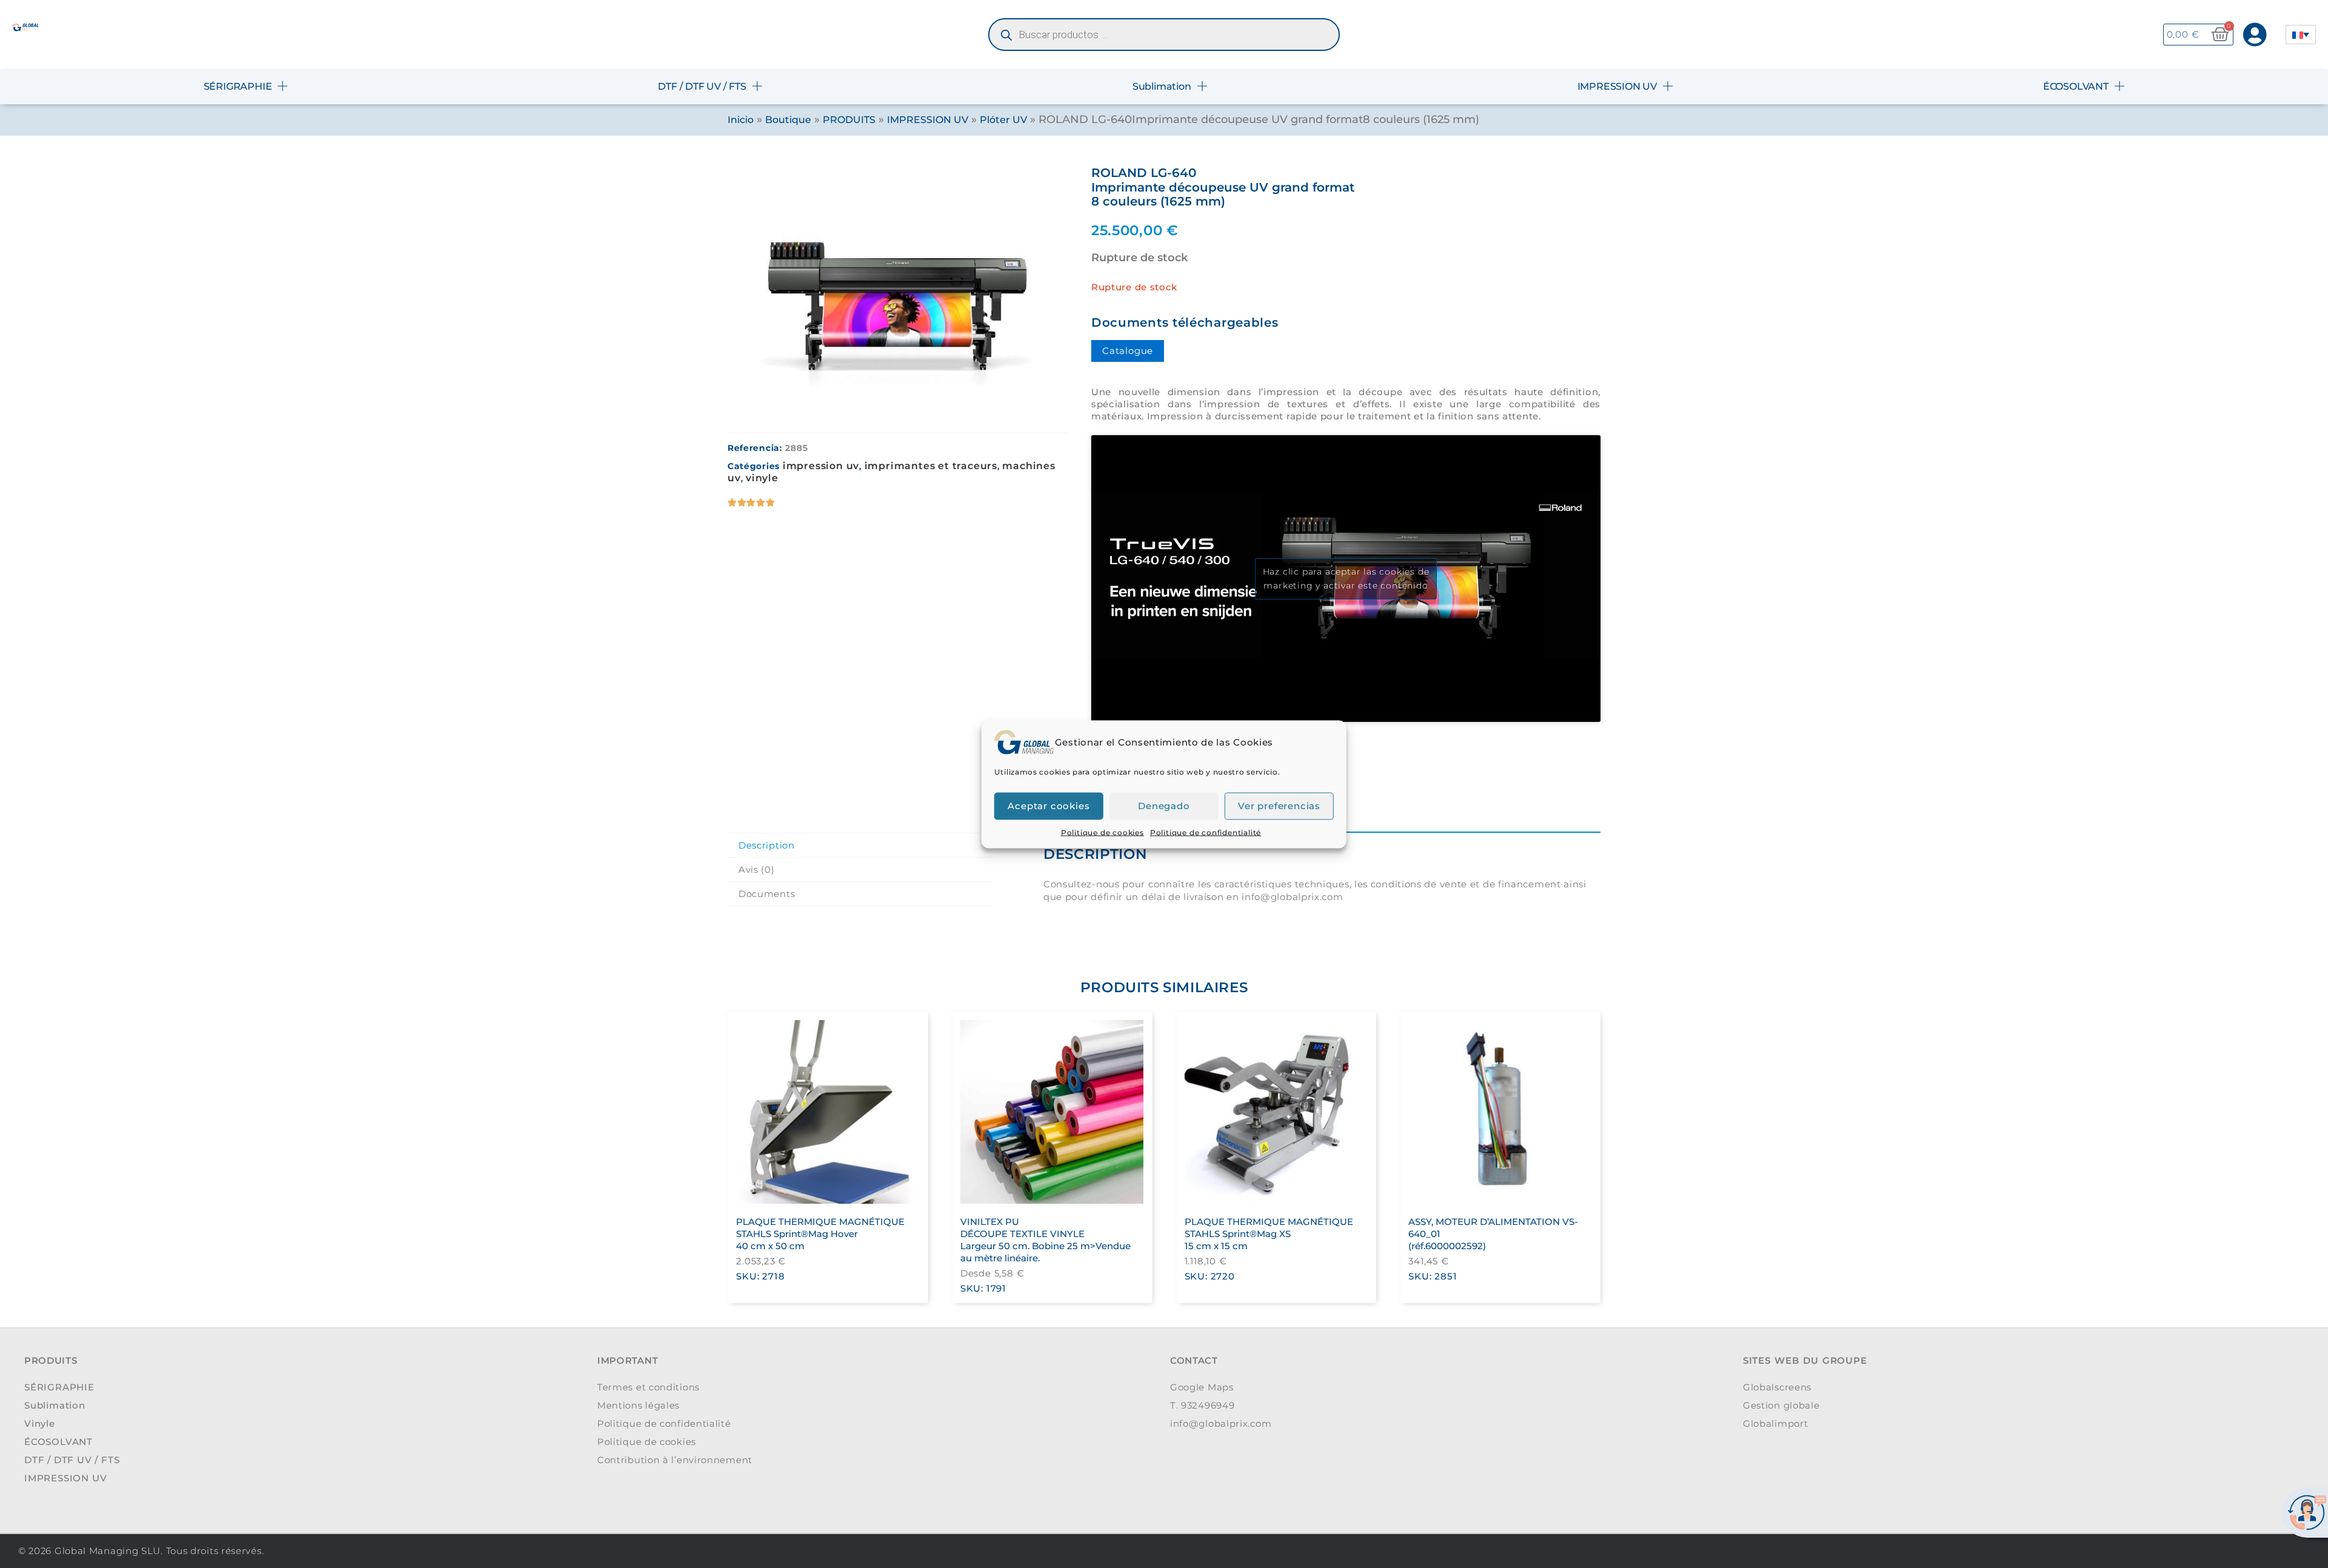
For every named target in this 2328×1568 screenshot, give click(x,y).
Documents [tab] (767, 894)
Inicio (741, 120)
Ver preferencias (1279, 806)
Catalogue (1128, 351)
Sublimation (1162, 86)
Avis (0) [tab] (757, 869)
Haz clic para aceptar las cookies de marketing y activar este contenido (1346, 579)
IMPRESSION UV (1617, 86)
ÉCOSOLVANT (2076, 86)
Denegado (1164, 806)
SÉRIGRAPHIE (238, 86)
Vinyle (762, 478)
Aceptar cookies (1049, 806)
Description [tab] (767, 845)
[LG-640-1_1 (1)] (897, 293)
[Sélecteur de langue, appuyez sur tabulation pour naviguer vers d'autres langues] (2301, 35)
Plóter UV (1003, 120)
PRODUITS (849, 120)
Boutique (788, 120)
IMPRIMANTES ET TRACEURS (931, 466)
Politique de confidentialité (1206, 832)
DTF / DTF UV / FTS (702, 86)
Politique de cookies (1102, 832)
